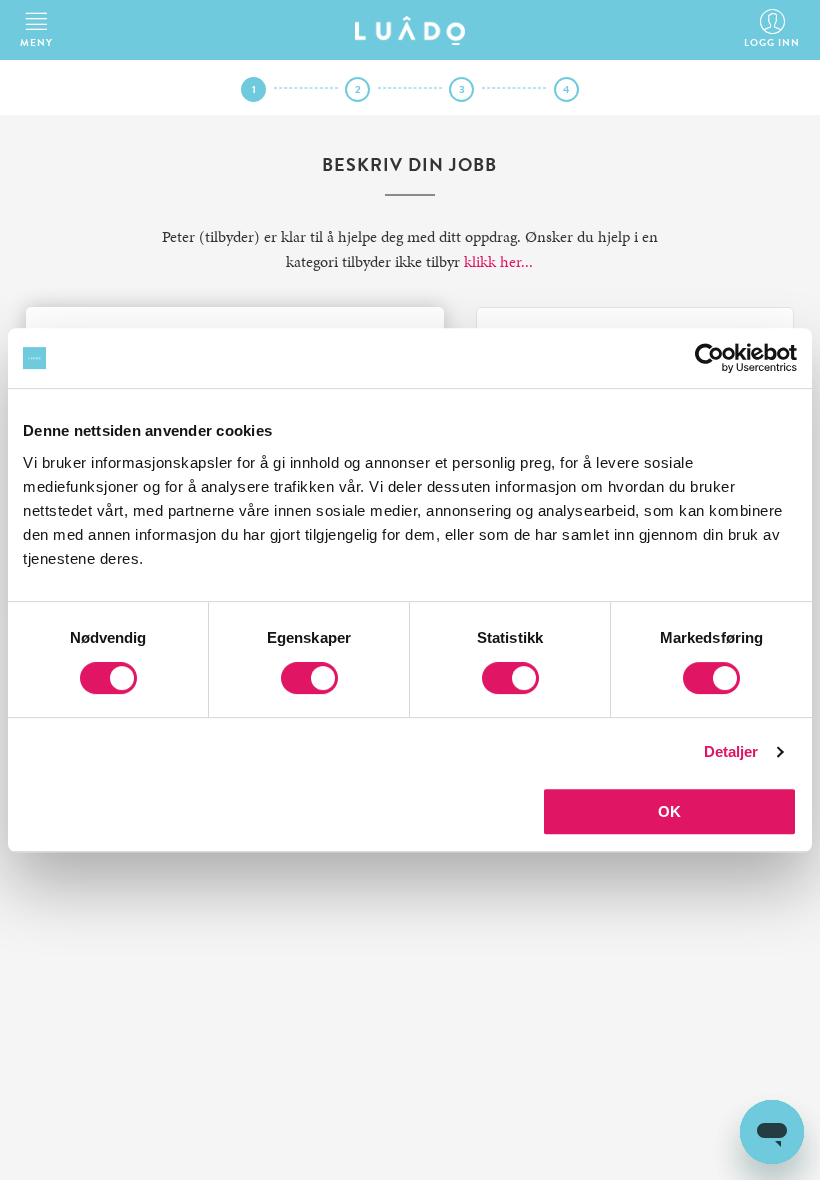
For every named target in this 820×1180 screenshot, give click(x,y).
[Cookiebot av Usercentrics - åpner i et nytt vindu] (709, 358)
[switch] (309, 678)
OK (669, 811)
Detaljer (731, 751)
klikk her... (498, 261)
